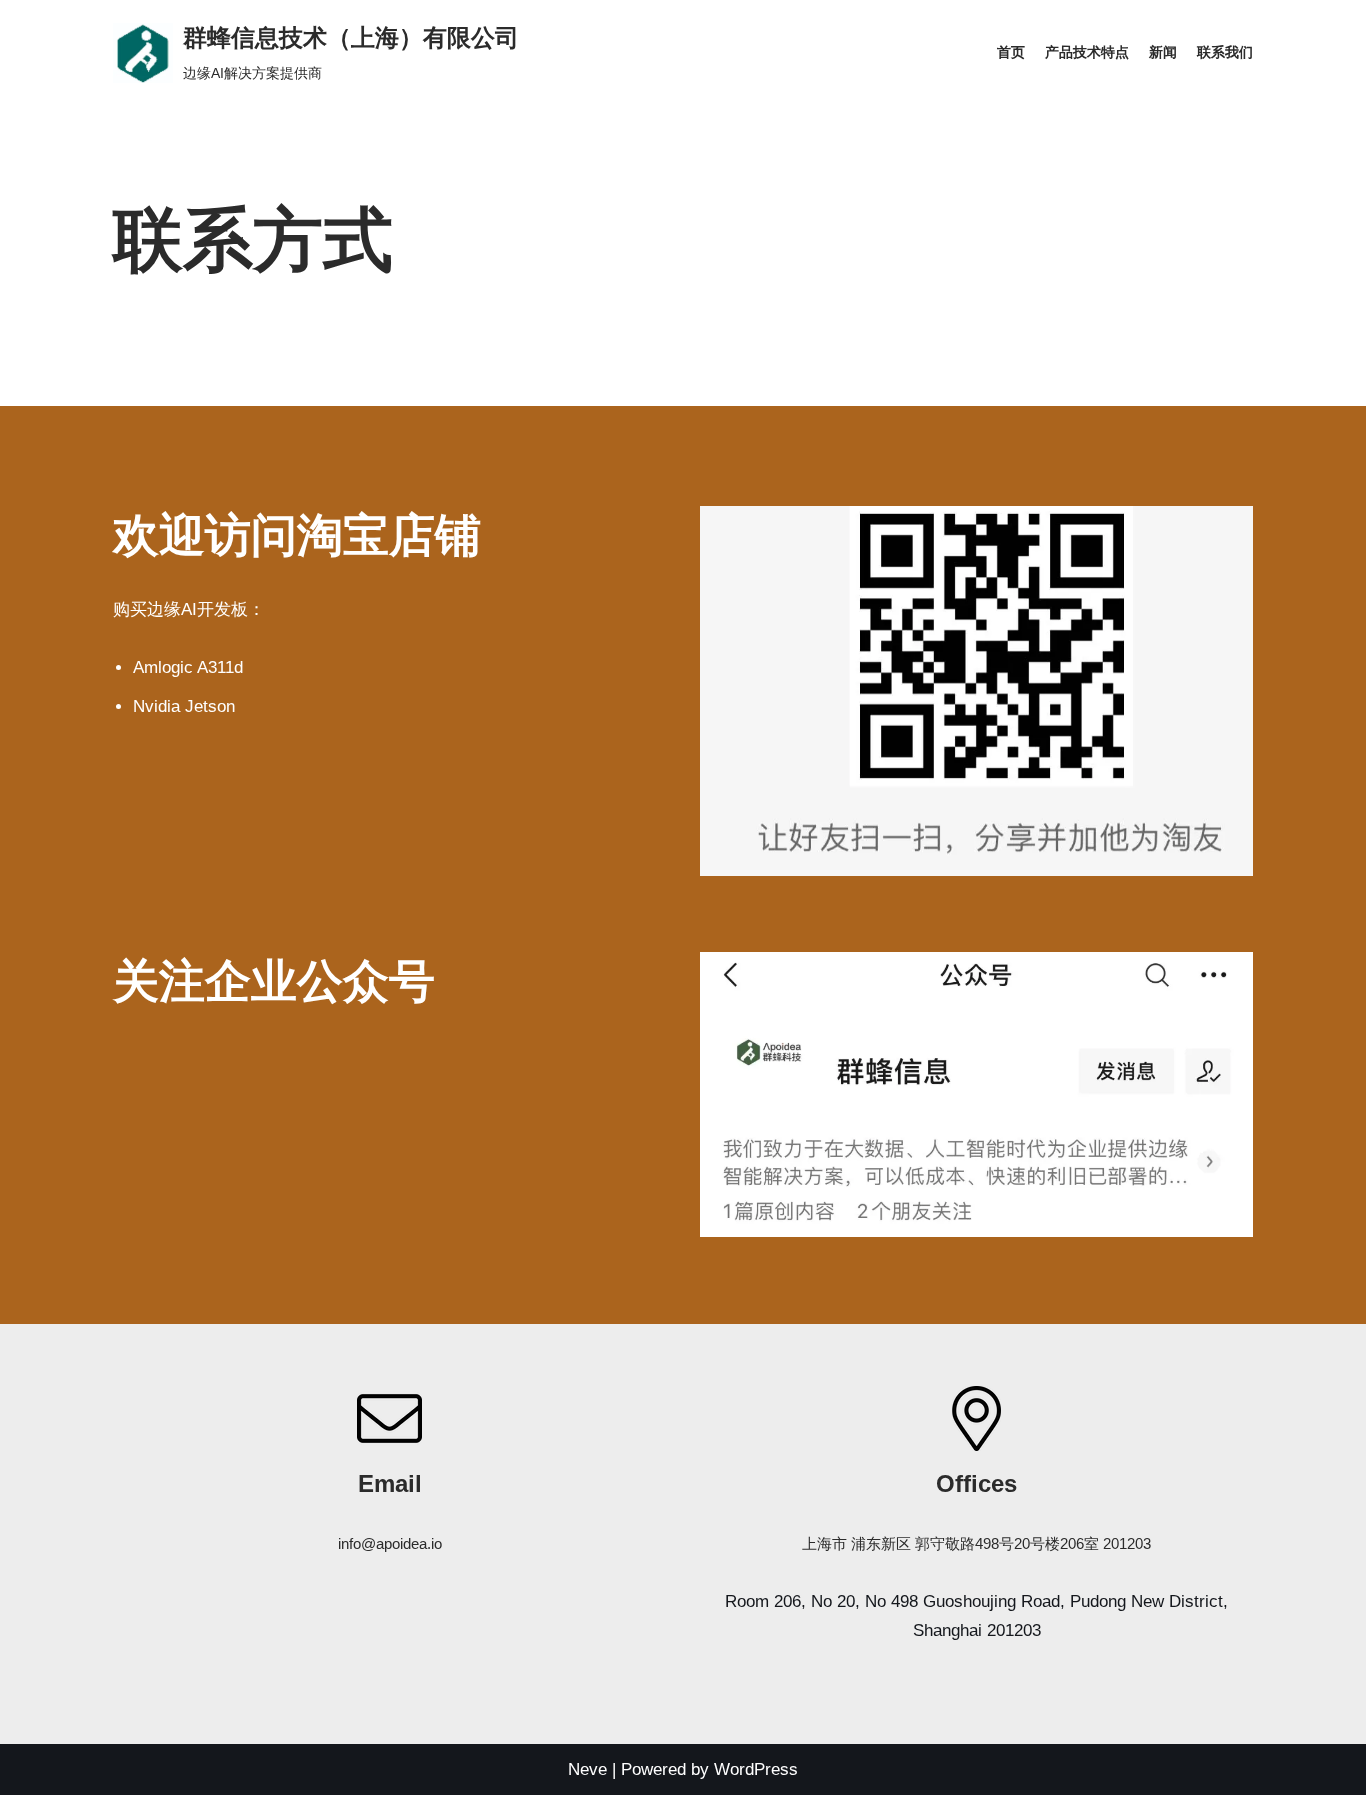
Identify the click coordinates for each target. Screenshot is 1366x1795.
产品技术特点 (1087, 52)
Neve (587, 1769)
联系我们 (1225, 52)
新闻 (1163, 52)
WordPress (756, 1769)
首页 (1011, 52)
